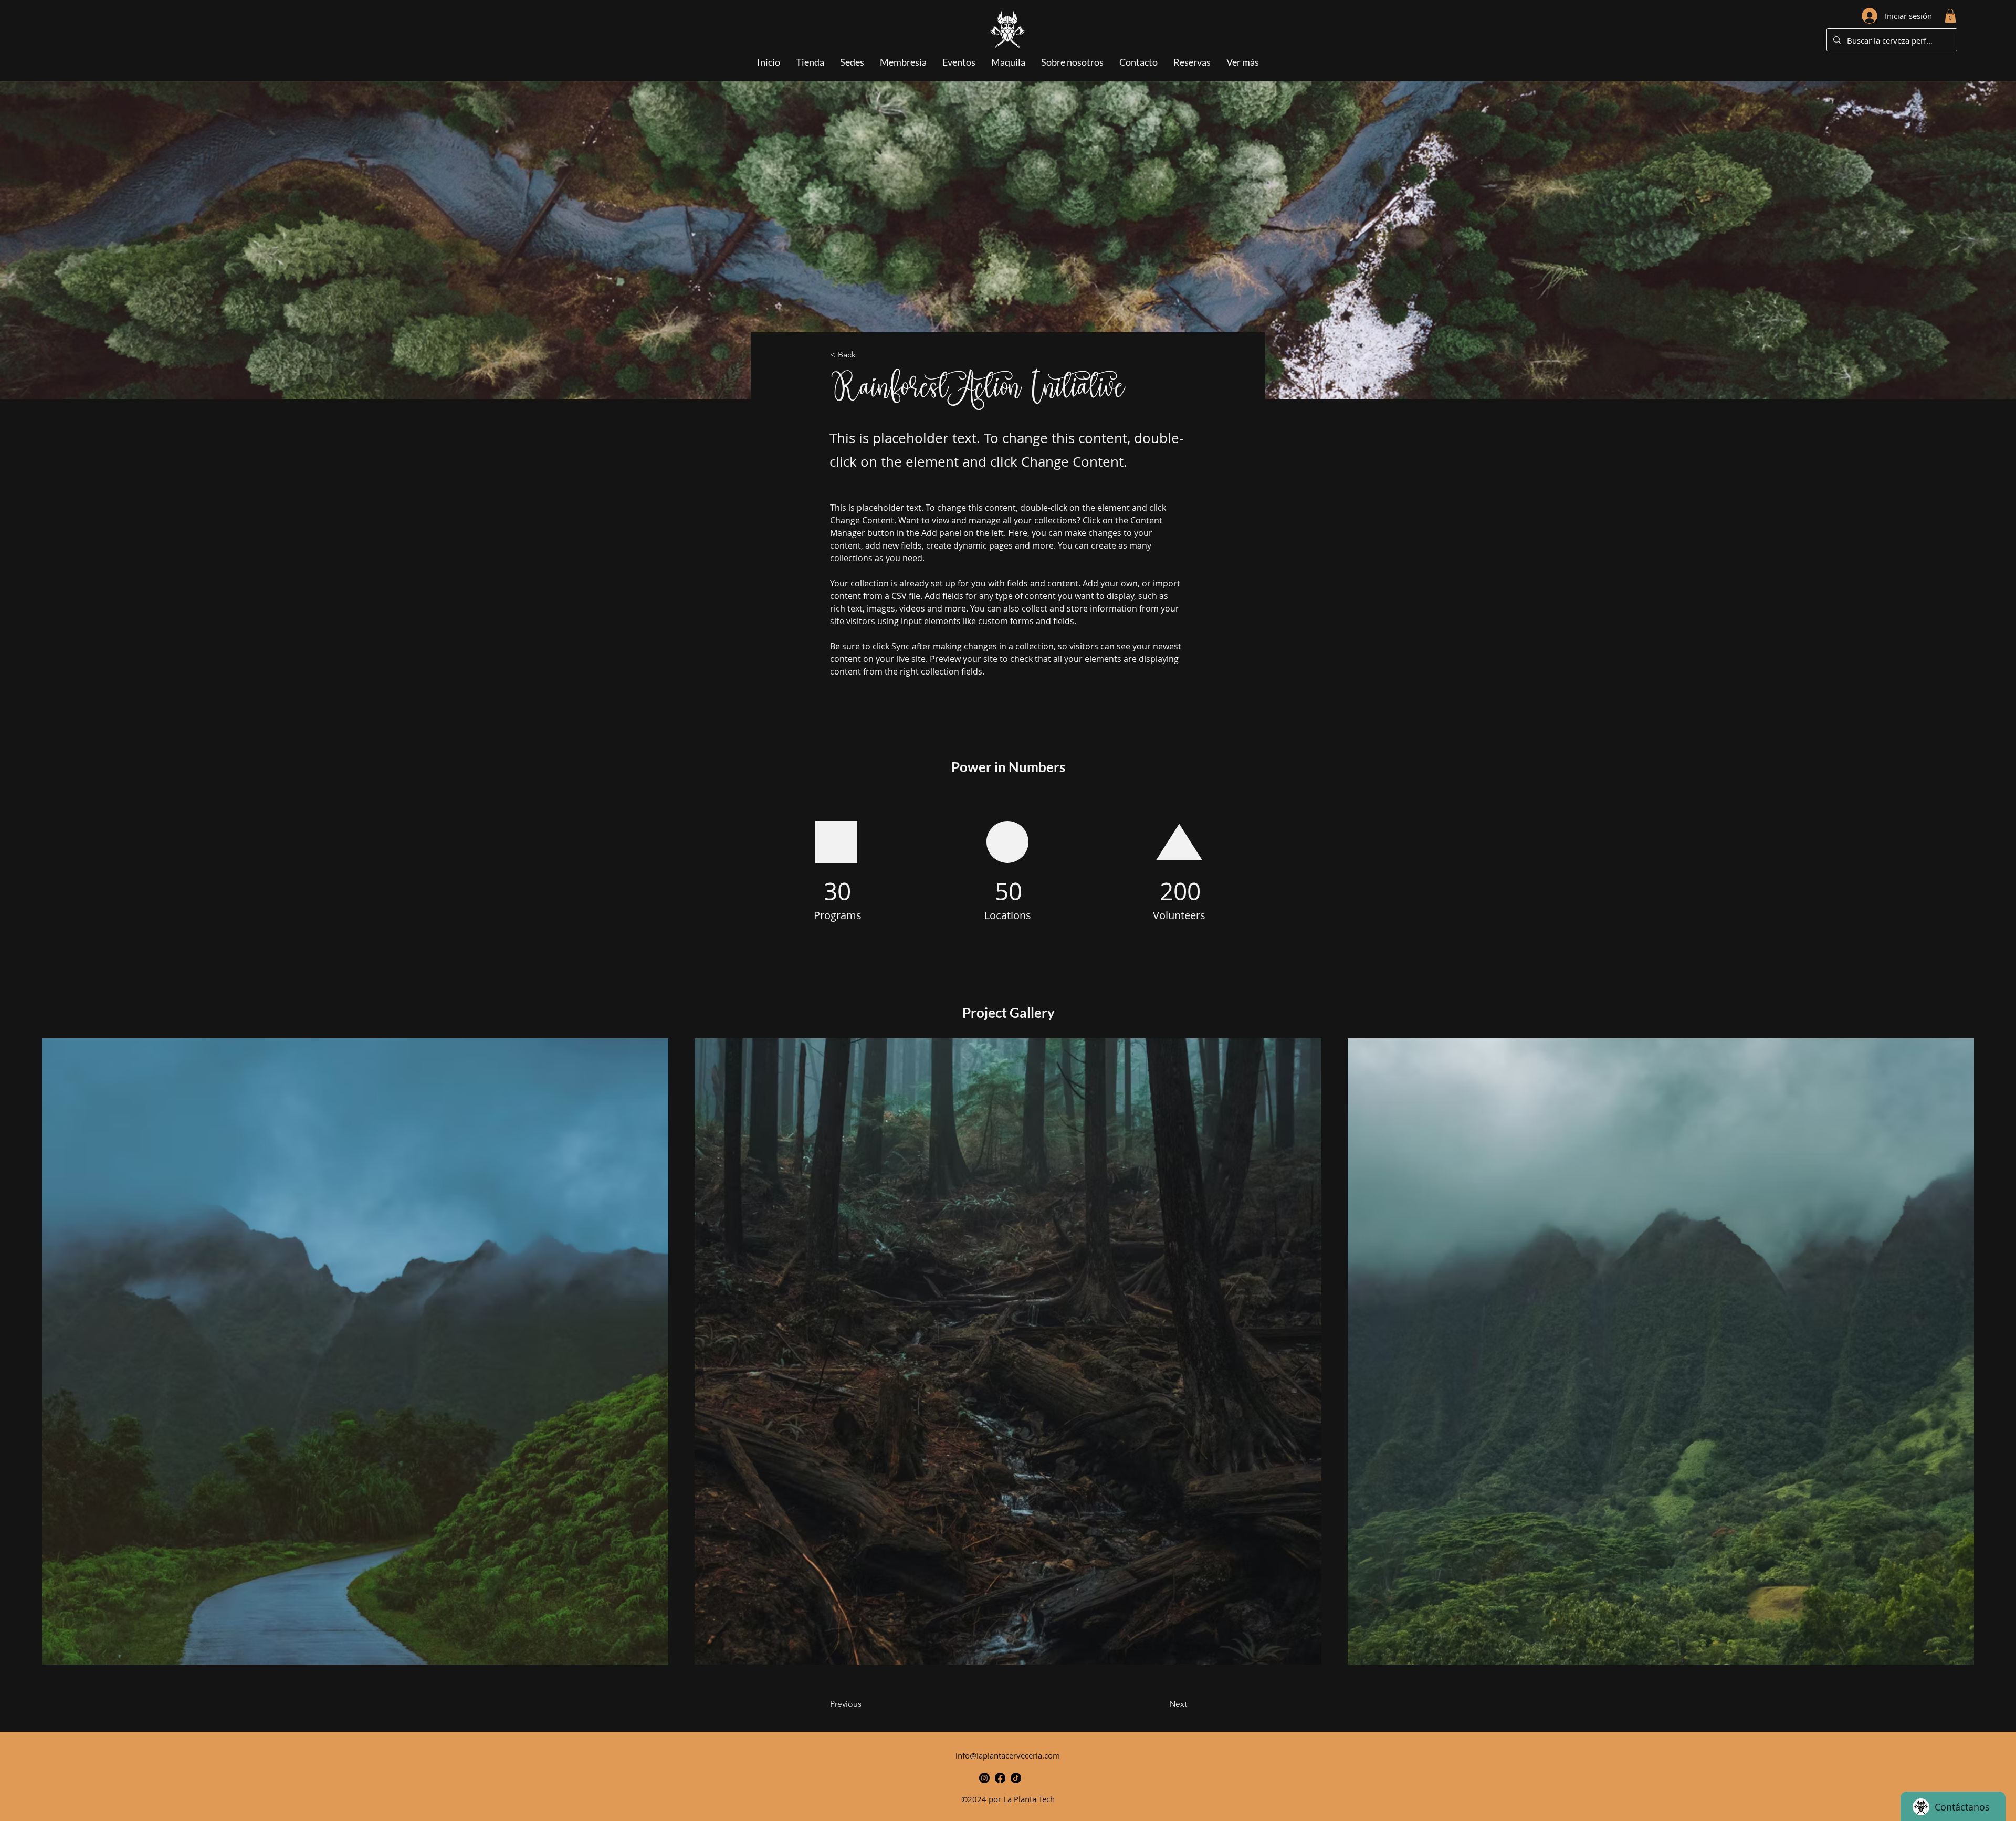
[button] (1950, 16)
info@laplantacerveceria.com (1008, 1755)
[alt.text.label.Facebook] (1000, 1778)
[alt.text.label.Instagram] (984, 1778)
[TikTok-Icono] (1016, 1778)
